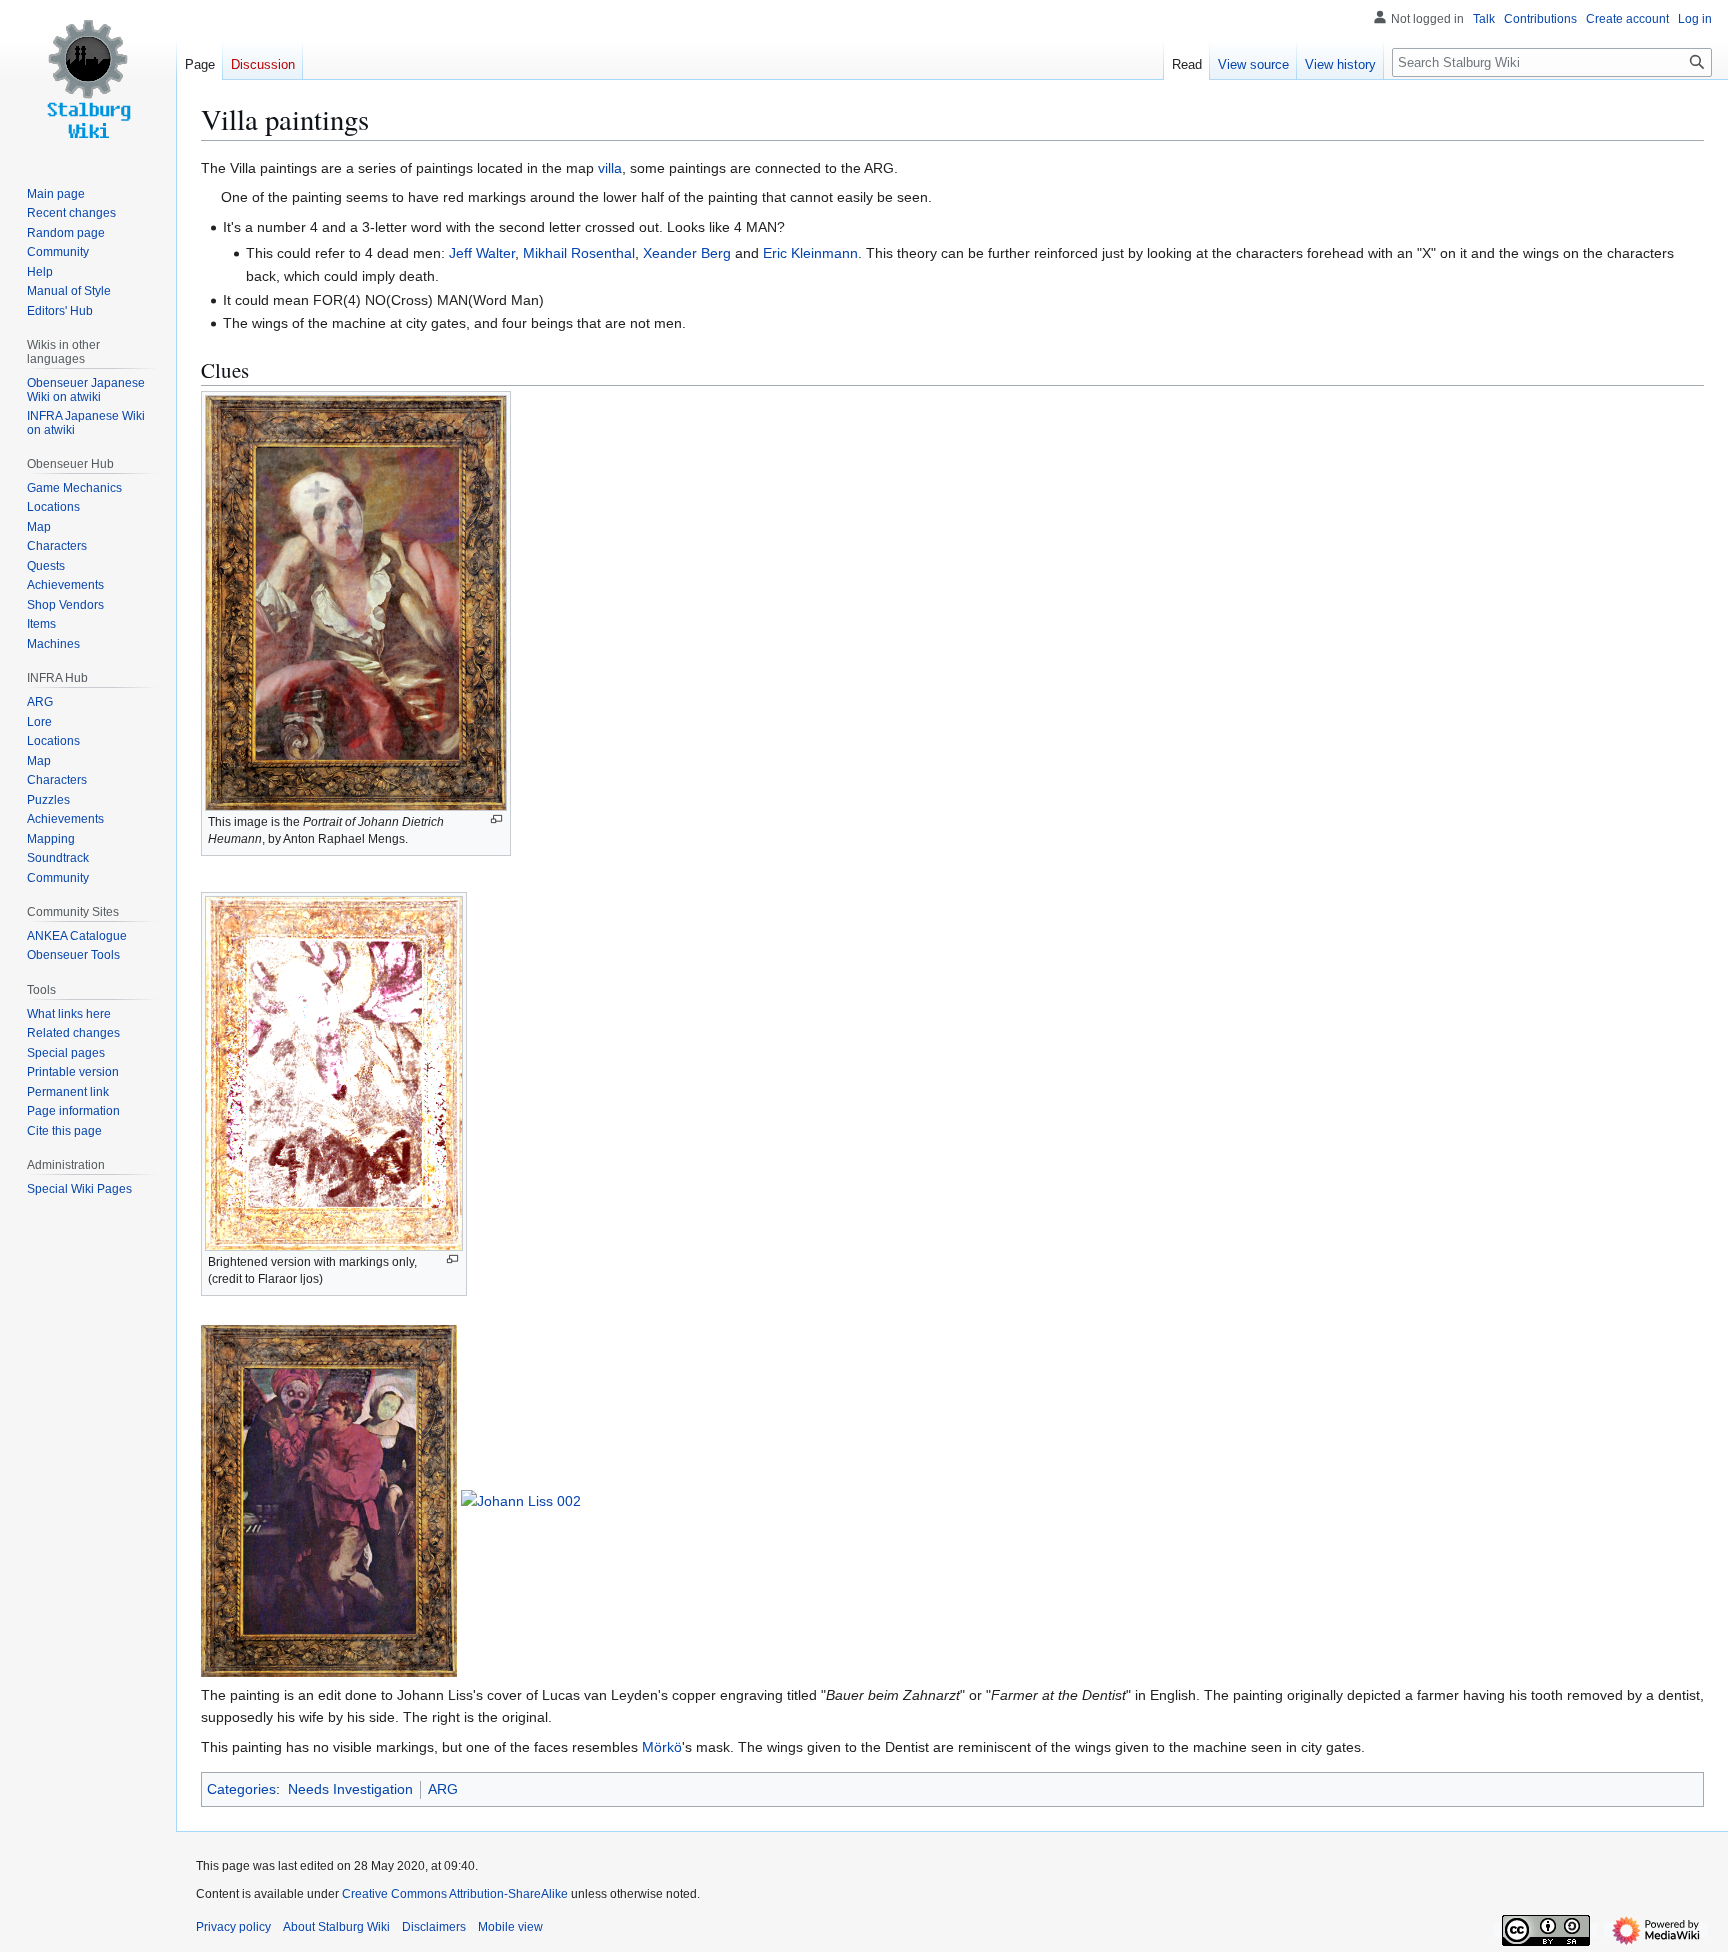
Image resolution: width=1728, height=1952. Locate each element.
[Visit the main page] (88, 80)
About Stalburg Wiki (336, 1927)
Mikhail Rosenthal (579, 253)
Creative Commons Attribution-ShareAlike (455, 1894)
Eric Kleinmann (810, 253)
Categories (241, 1789)
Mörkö (662, 1747)
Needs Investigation (350, 1789)
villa (610, 168)
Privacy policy (233, 1927)
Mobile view (510, 1927)
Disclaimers (434, 1927)
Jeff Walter (482, 253)
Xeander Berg (687, 253)
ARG (443, 1789)
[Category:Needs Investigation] (209, 197)
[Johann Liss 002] (521, 1500)
